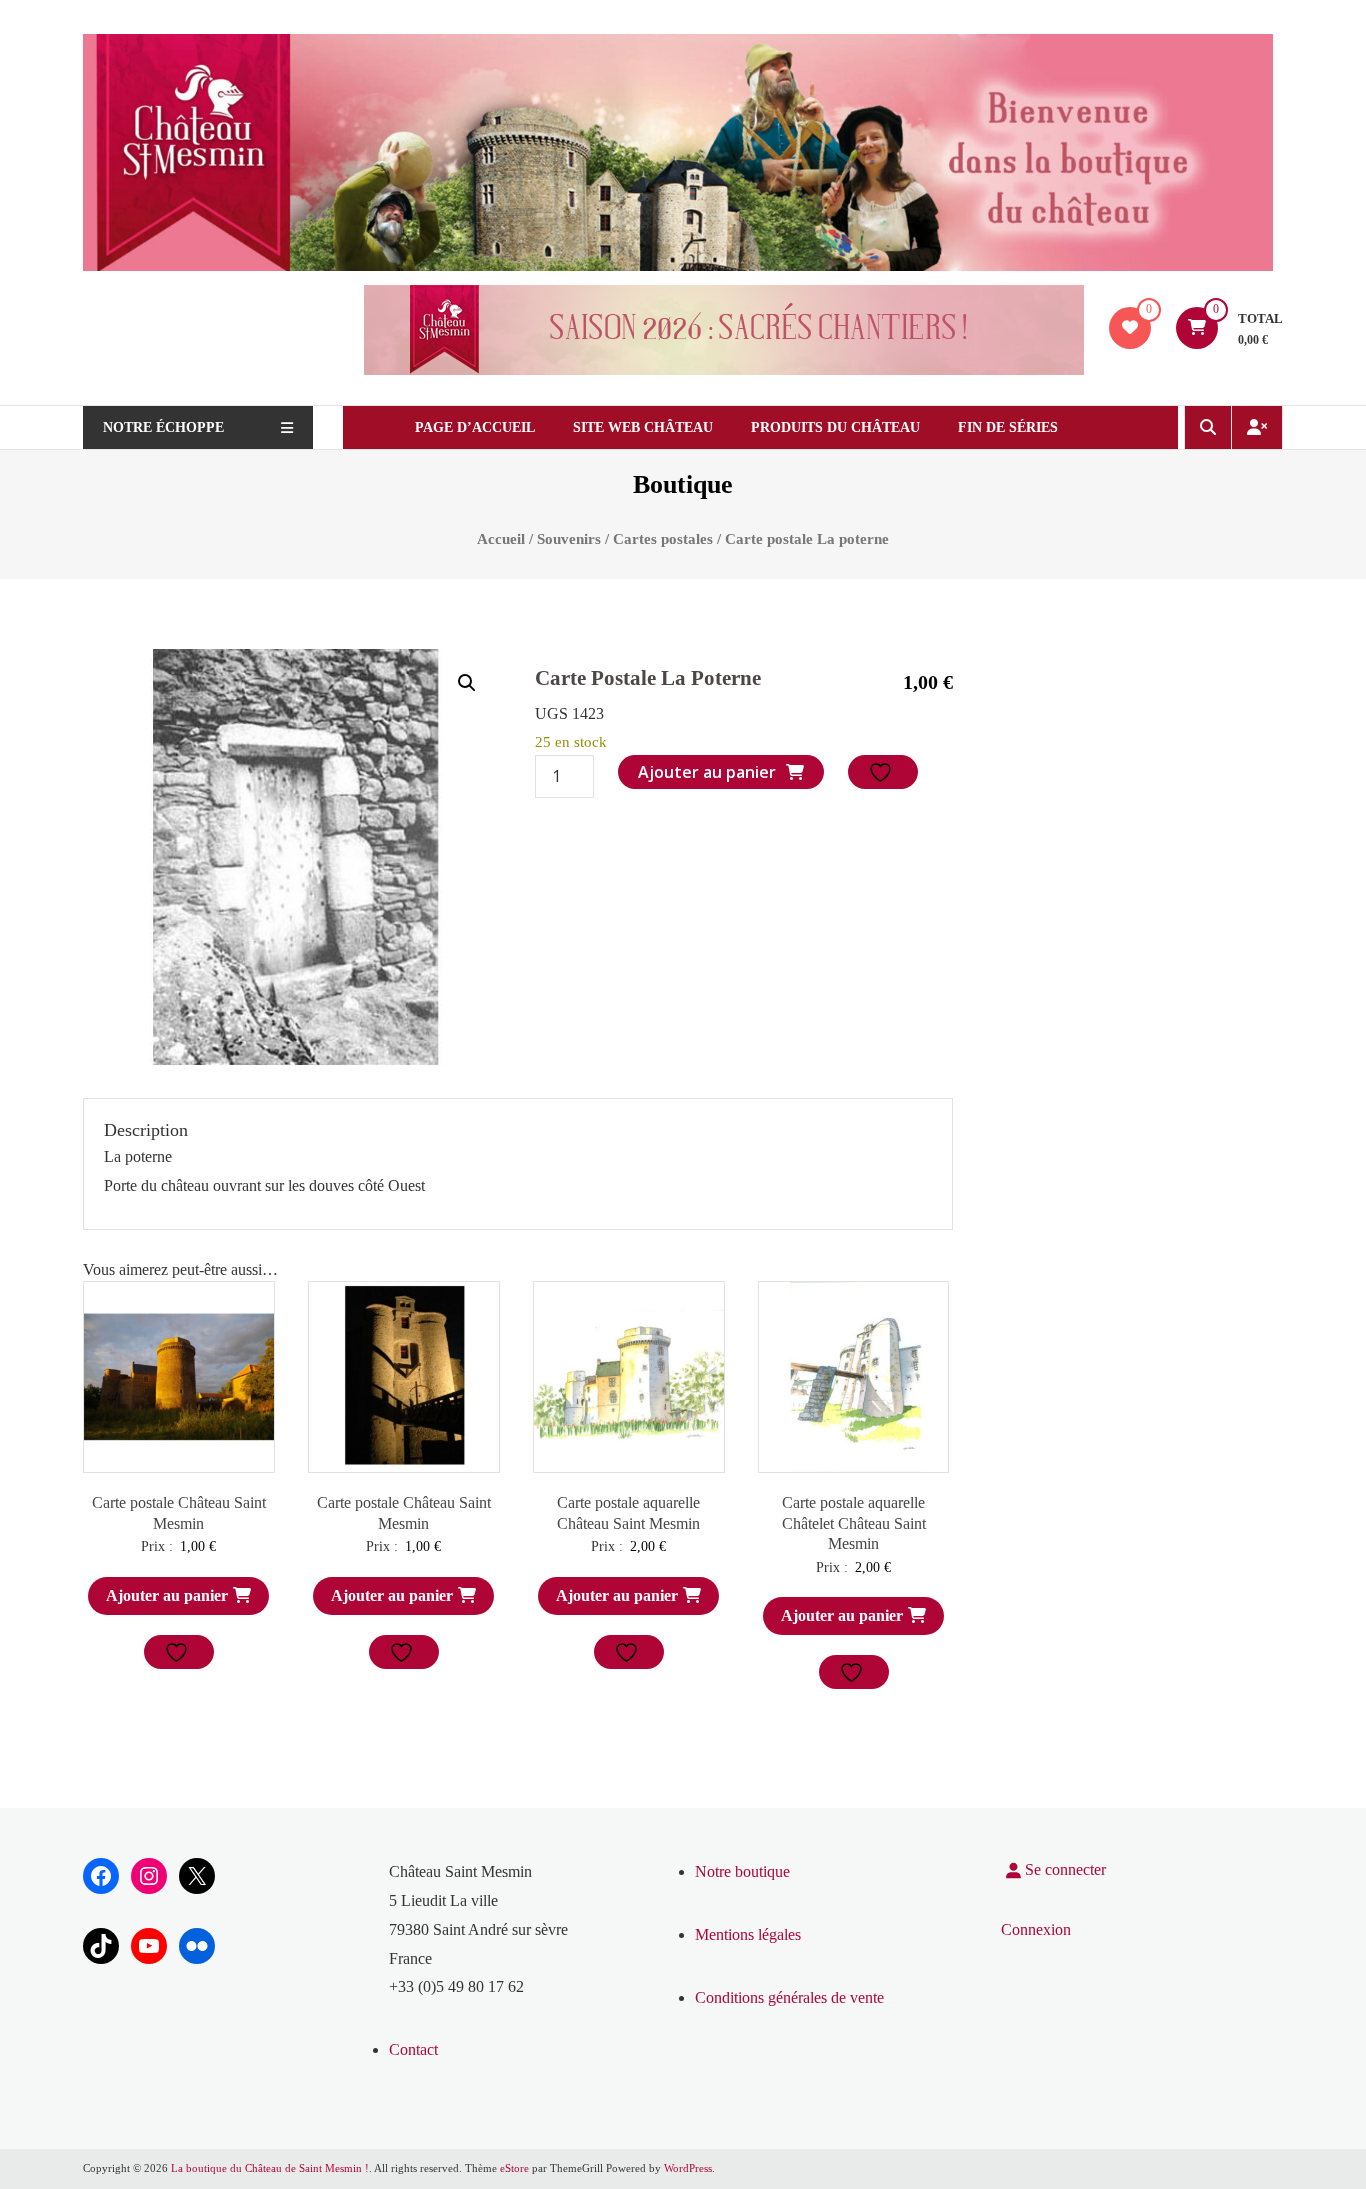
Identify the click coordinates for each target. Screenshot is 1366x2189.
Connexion (1036, 1929)
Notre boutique (742, 1871)
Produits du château (835, 427)
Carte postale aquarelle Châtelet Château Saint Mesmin (854, 1523)
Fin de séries (1008, 427)
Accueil (501, 539)
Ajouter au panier (707, 772)
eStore (514, 2168)
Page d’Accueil (475, 427)
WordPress (688, 2168)
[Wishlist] (1130, 327)
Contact (413, 2049)
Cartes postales (663, 539)
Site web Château (643, 427)
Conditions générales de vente (789, 1997)
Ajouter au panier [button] (167, 1595)
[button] (467, 683)
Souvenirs (569, 539)
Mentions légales (748, 1934)
